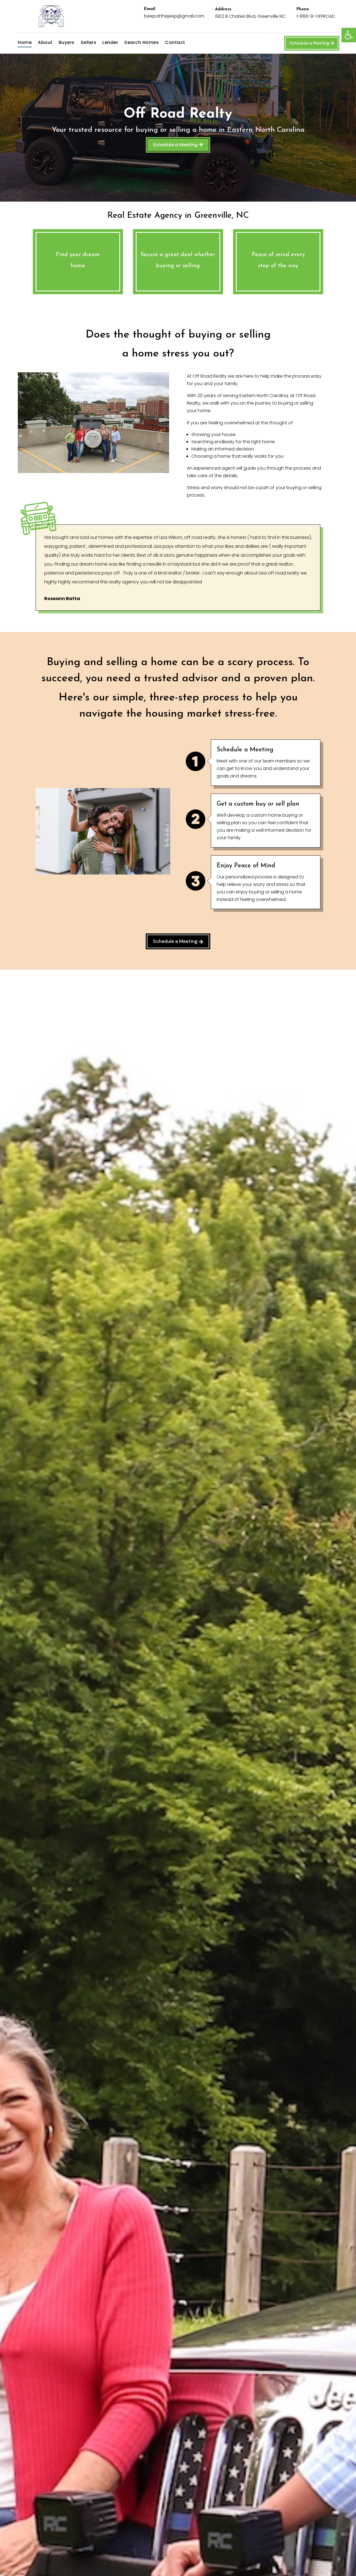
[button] (349, 35)
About (45, 43)
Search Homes (142, 43)
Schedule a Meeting (309, 43)
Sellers (89, 43)
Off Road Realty (178, 114)
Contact (175, 43)
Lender (110, 43)
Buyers (67, 43)
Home (25, 43)
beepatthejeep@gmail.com (174, 16)
